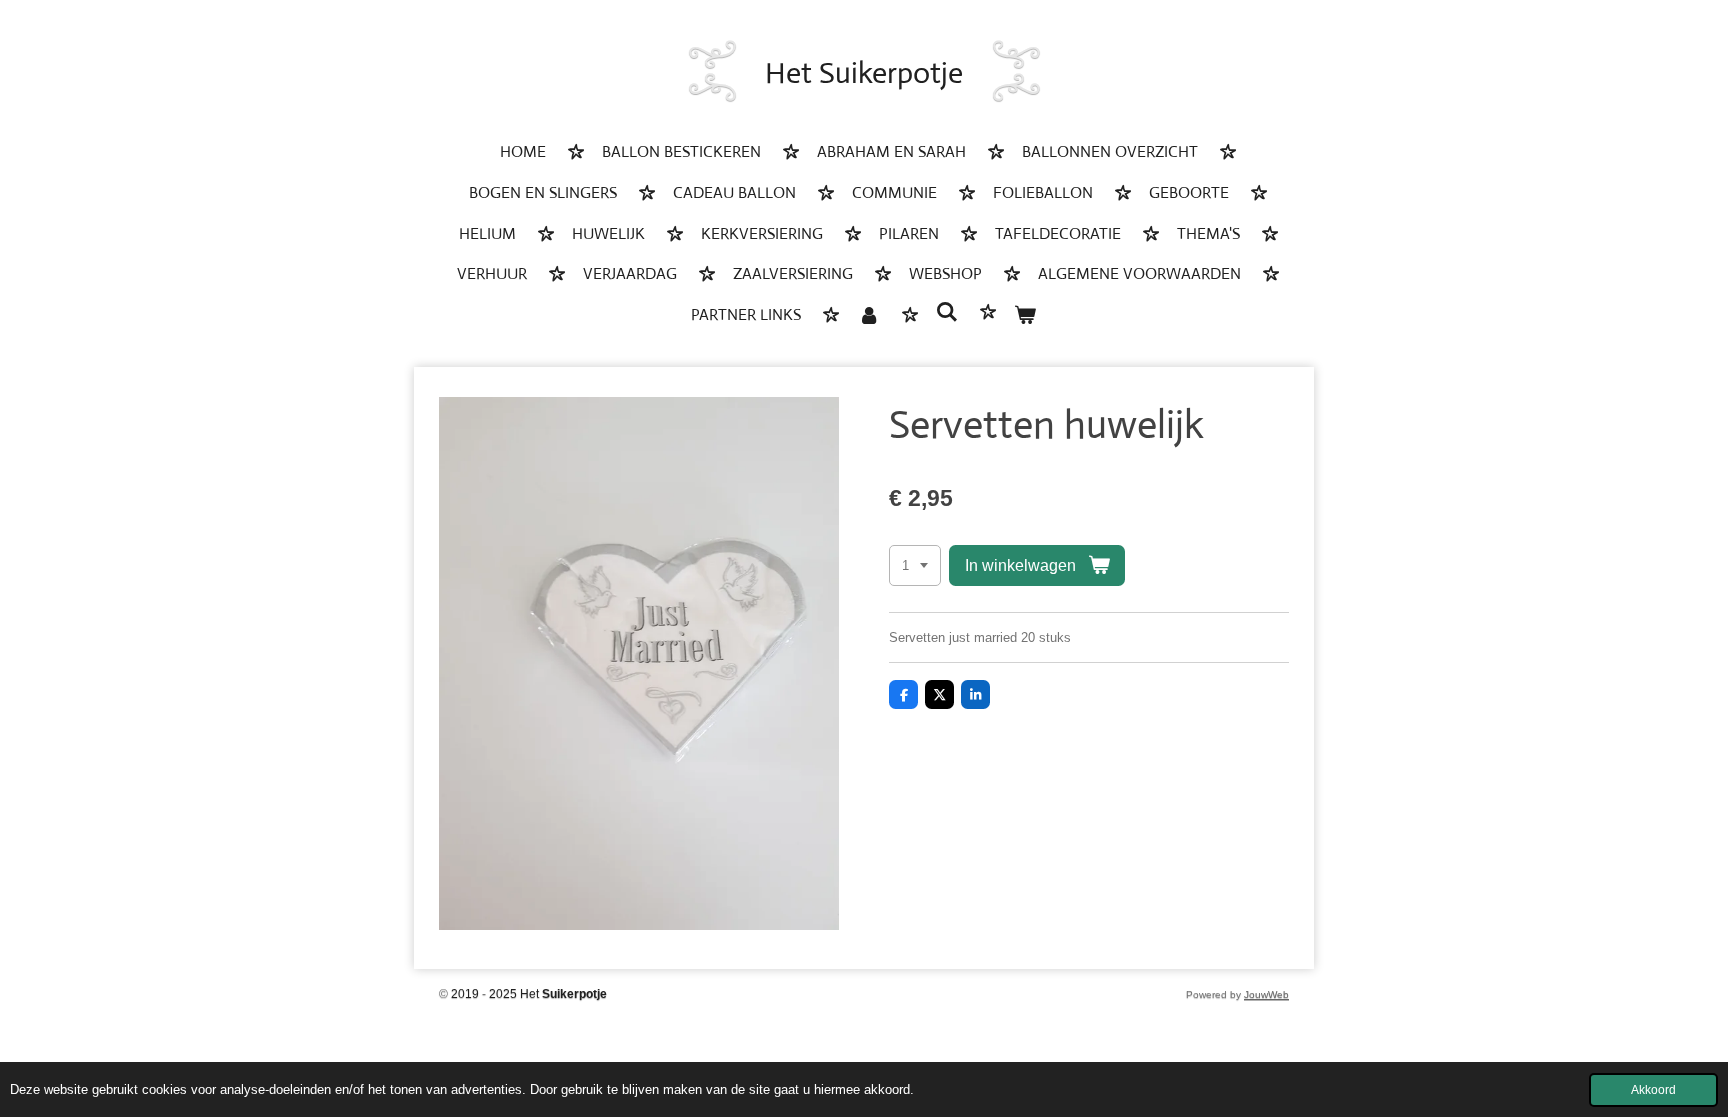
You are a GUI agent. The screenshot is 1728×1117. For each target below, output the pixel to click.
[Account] (868, 316)
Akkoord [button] (1653, 1089)
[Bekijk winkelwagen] (1025, 316)
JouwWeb (1266, 994)
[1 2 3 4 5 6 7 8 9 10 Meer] (915, 565)
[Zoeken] (947, 312)
